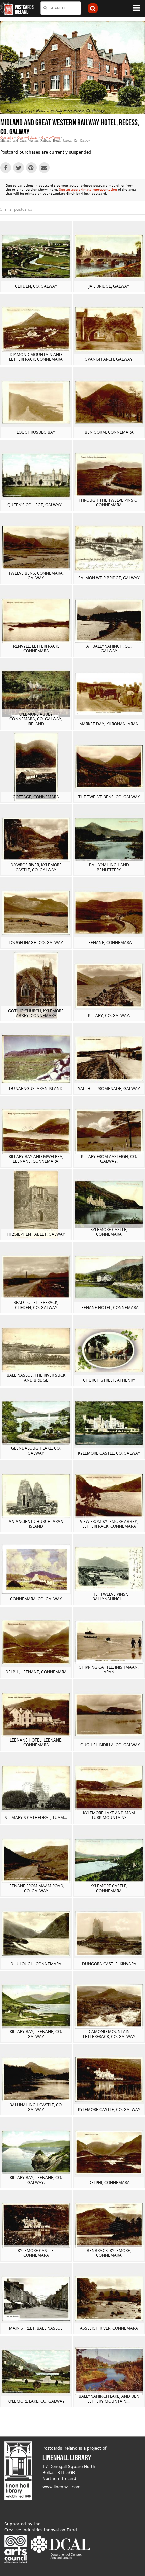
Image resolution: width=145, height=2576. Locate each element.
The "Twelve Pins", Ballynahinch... (109, 1597)
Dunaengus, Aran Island (36, 1088)
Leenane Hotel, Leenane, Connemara (36, 1742)
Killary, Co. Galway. (109, 1016)
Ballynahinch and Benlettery (109, 867)
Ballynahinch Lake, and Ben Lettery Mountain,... (109, 2399)
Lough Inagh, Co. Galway (36, 943)
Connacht (7, 138)
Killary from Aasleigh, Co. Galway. (109, 1159)
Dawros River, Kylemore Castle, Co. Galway (36, 867)
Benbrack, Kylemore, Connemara (109, 2253)
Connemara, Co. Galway (36, 1599)
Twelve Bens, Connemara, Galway (36, 576)
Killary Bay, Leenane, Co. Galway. (36, 2180)
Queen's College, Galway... (36, 505)
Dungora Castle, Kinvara (109, 1964)
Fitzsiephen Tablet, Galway (36, 1234)
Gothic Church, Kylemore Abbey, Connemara (36, 1013)
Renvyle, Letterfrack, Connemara (36, 648)
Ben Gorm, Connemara (109, 432)
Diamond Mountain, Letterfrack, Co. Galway (109, 2034)
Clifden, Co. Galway (36, 286)
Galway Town (51, 138)
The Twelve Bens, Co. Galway (109, 797)
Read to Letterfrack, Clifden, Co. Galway (36, 1305)
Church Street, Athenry (109, 1380)
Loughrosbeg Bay (36, 432)
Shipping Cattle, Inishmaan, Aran (109, 1669)
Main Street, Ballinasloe (36, 2328)
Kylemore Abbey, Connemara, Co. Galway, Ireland (36, 719)
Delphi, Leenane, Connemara (36, 1672)
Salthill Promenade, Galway (109, 1088)
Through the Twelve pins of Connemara (109, 503)
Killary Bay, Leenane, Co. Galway (36, 2034)
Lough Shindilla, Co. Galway (109, 1745)
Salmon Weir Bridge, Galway (109, 578)
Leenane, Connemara (109, 943)
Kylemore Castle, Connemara (109, 1232)
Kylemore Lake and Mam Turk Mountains (109, 1815)
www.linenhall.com (62, 2487)
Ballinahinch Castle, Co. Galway (36, 2107)
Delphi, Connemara (109, 2182)
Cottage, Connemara (36, 797)
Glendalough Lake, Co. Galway (36, 1450)
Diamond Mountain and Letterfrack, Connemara (36, 357)
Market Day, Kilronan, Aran (109, 724)
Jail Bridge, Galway (109, 286)
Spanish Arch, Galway (109, 359)
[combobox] (61, 8)
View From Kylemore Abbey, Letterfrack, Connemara (109, 1524)
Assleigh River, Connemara (109, 2328)
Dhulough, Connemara (36, 1964)
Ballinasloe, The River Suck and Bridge (36, 1378)
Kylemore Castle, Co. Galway (109, 1453)
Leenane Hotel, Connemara (109, 1307)
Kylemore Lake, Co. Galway (36, 2401)
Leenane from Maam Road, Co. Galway (36, 1888)
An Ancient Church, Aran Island (36, 1524)
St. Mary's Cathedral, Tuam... (36, 1818)
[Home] (7, 8)
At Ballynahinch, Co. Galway (109, 648)
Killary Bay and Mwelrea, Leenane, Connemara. (36, 1159)
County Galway (27, 138)
